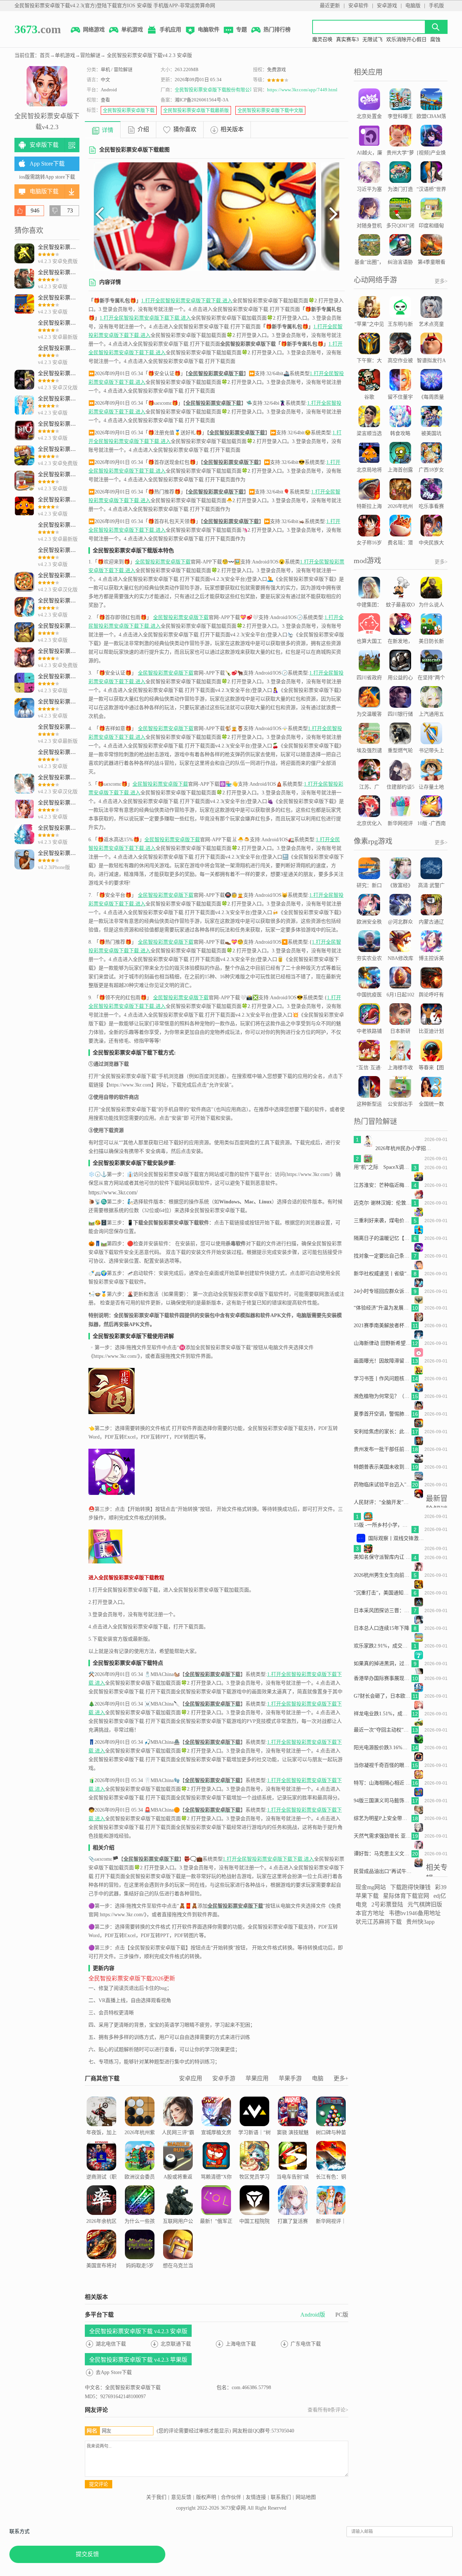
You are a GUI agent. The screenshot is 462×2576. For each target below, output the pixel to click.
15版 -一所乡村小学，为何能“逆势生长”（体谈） (383, 1525)
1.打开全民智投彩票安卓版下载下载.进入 (187, 301)
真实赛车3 (347, 40)
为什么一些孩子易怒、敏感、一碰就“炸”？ (140, 2235)
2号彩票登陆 (387, 1904)
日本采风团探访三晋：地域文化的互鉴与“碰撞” (383, 1610)
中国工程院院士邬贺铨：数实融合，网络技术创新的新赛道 (254, 2239)
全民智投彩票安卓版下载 (129, 110)
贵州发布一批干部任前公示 (383, 1449)
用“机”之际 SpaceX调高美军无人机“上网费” (383, 1167)
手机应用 (170, 30)
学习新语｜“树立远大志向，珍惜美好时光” (254, 2141)
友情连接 (256, 2497)
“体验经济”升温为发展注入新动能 (383, 1308)
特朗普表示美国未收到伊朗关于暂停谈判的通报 (383, 1467)
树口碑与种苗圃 (331, 2137)
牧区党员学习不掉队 (254, 2181)
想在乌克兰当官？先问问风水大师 (178, 2275)
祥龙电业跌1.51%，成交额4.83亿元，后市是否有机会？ (383, 1714)
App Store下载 (47, 164)
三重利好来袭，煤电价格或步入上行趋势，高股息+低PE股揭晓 (383, 1221)
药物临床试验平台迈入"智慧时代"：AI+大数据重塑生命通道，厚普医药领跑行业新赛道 (383, 1485)
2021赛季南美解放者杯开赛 (383, 1326)
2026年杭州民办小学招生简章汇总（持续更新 (404, 1148)
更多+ (341, 2078)
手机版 (436, 6)
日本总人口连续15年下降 (382, 1628)
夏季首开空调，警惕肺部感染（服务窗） (383, 1414)
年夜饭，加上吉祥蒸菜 (101, 2137)
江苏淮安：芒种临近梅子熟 (383, 1185)
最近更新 (330, 6)
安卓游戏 (387, 6)
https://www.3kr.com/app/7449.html (302, 90)
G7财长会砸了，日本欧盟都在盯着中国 (383, 1696)
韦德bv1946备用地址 (415, 1913)
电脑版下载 (44, 191)
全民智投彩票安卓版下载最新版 (196, 110)
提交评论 (99, 2484)
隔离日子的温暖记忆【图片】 (383, 1238)
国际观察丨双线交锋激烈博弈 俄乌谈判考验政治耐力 (397, 1538)
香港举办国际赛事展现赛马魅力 (383, 1678)
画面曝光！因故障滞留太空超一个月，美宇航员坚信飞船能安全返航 (383, 1361)
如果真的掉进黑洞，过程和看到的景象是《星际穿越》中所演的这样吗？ (383, 1664)
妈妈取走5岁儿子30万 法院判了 (140, 2275)
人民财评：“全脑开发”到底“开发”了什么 (383, 1502)
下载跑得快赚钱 (410, 1887)
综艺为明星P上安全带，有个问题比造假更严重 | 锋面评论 (383, 1818)
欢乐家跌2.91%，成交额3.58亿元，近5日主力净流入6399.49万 (383, 1646)
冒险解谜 (90, 55)
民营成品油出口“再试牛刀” (383, 1871)
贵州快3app (420, 1922)
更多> (441, 281)
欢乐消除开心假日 (406, 40)
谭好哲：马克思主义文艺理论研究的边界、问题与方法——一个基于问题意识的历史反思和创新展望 (383, 1854)
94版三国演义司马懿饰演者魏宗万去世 (383, 1801)
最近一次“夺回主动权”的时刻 (383, 1730)
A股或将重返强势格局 (178, 2181)
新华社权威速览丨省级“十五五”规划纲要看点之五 (383, 1274)
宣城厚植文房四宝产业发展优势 (216, 2141)
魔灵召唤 (322, 40)
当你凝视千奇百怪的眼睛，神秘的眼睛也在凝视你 (383, 1765)
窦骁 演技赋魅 (293, 2132)
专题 (241, 30)
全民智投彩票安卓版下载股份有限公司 (215, 90)
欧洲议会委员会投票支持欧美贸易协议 (140, 2186)
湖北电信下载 (111, 2344)
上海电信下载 (241, 2344)
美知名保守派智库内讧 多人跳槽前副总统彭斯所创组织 (383, 1557)
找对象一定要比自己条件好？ (383, 1256)
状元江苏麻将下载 (379, 1922)
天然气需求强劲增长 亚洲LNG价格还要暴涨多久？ (383, 1836)
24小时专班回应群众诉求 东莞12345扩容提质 (383, 1291)
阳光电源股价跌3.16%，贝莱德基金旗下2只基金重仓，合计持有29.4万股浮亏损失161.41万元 (383, 1748)
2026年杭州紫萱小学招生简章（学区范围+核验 (140, 2146)
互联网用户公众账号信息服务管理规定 (178, 2230)
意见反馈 (181, 2497)
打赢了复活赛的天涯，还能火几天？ (293, 2230)
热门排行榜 (277, 30)
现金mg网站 (371, 1887)
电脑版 (413, 6)
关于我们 (156, 2497)
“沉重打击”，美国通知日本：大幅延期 (383, 1593)
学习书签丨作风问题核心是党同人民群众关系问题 (383, 1379)
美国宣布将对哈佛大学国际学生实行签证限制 (101, 2279)
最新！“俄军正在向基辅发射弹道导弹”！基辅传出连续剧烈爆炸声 (216, 2239)
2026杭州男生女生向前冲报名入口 (383, 1575)
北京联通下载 (176, 2344)
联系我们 (281, 2497)
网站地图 (306, 2497)
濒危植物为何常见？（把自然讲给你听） (383, 1396)
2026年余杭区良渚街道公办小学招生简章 (101, 2230)
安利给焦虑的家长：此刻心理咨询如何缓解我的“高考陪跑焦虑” (383, 1432)
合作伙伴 (231, 2497)
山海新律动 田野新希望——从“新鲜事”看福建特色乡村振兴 (383, 1343)
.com (38, 29)
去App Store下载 (114, 2372)
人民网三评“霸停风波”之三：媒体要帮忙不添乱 (178, 2146)
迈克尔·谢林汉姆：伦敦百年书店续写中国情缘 (383, 1203)
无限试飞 (372, 40)
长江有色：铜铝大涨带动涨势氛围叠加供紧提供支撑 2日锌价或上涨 (331, 2195)
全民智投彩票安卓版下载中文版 (270, 110)
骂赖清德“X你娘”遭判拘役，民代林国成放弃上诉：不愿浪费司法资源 (216, 2195)
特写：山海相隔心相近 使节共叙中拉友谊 (383, 1783)
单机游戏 (132, 30)
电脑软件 (209, 30)
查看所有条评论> (328, 2410)
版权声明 (206, 2497)
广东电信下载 (306, 2344)
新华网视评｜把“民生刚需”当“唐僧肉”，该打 (331, 2235)
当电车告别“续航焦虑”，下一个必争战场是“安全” (293, 2190)
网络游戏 (94, 30)
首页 (45, 55)
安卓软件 (358, 6)
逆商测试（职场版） (101, 2181)
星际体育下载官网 (406, 1896)
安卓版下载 (44, 145)
